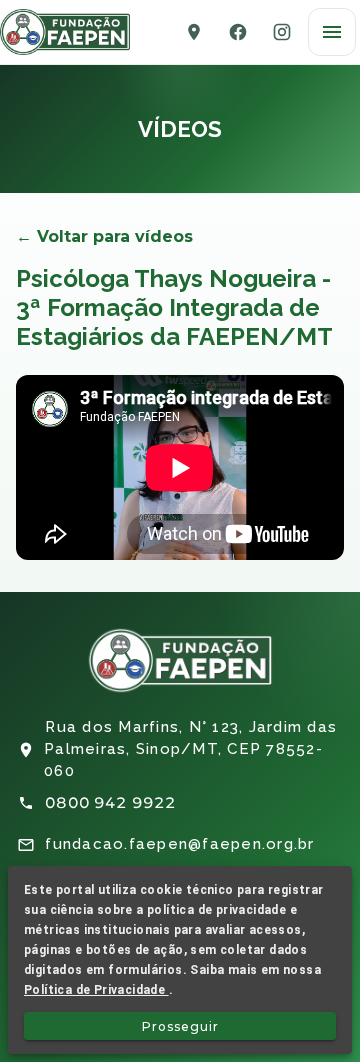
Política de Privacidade (96, 990)
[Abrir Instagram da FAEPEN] (282, 32)
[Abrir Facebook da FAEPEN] (238, 32)
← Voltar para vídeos (104, 236)
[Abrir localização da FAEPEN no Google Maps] (194, 32)
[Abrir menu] (332, 32)
